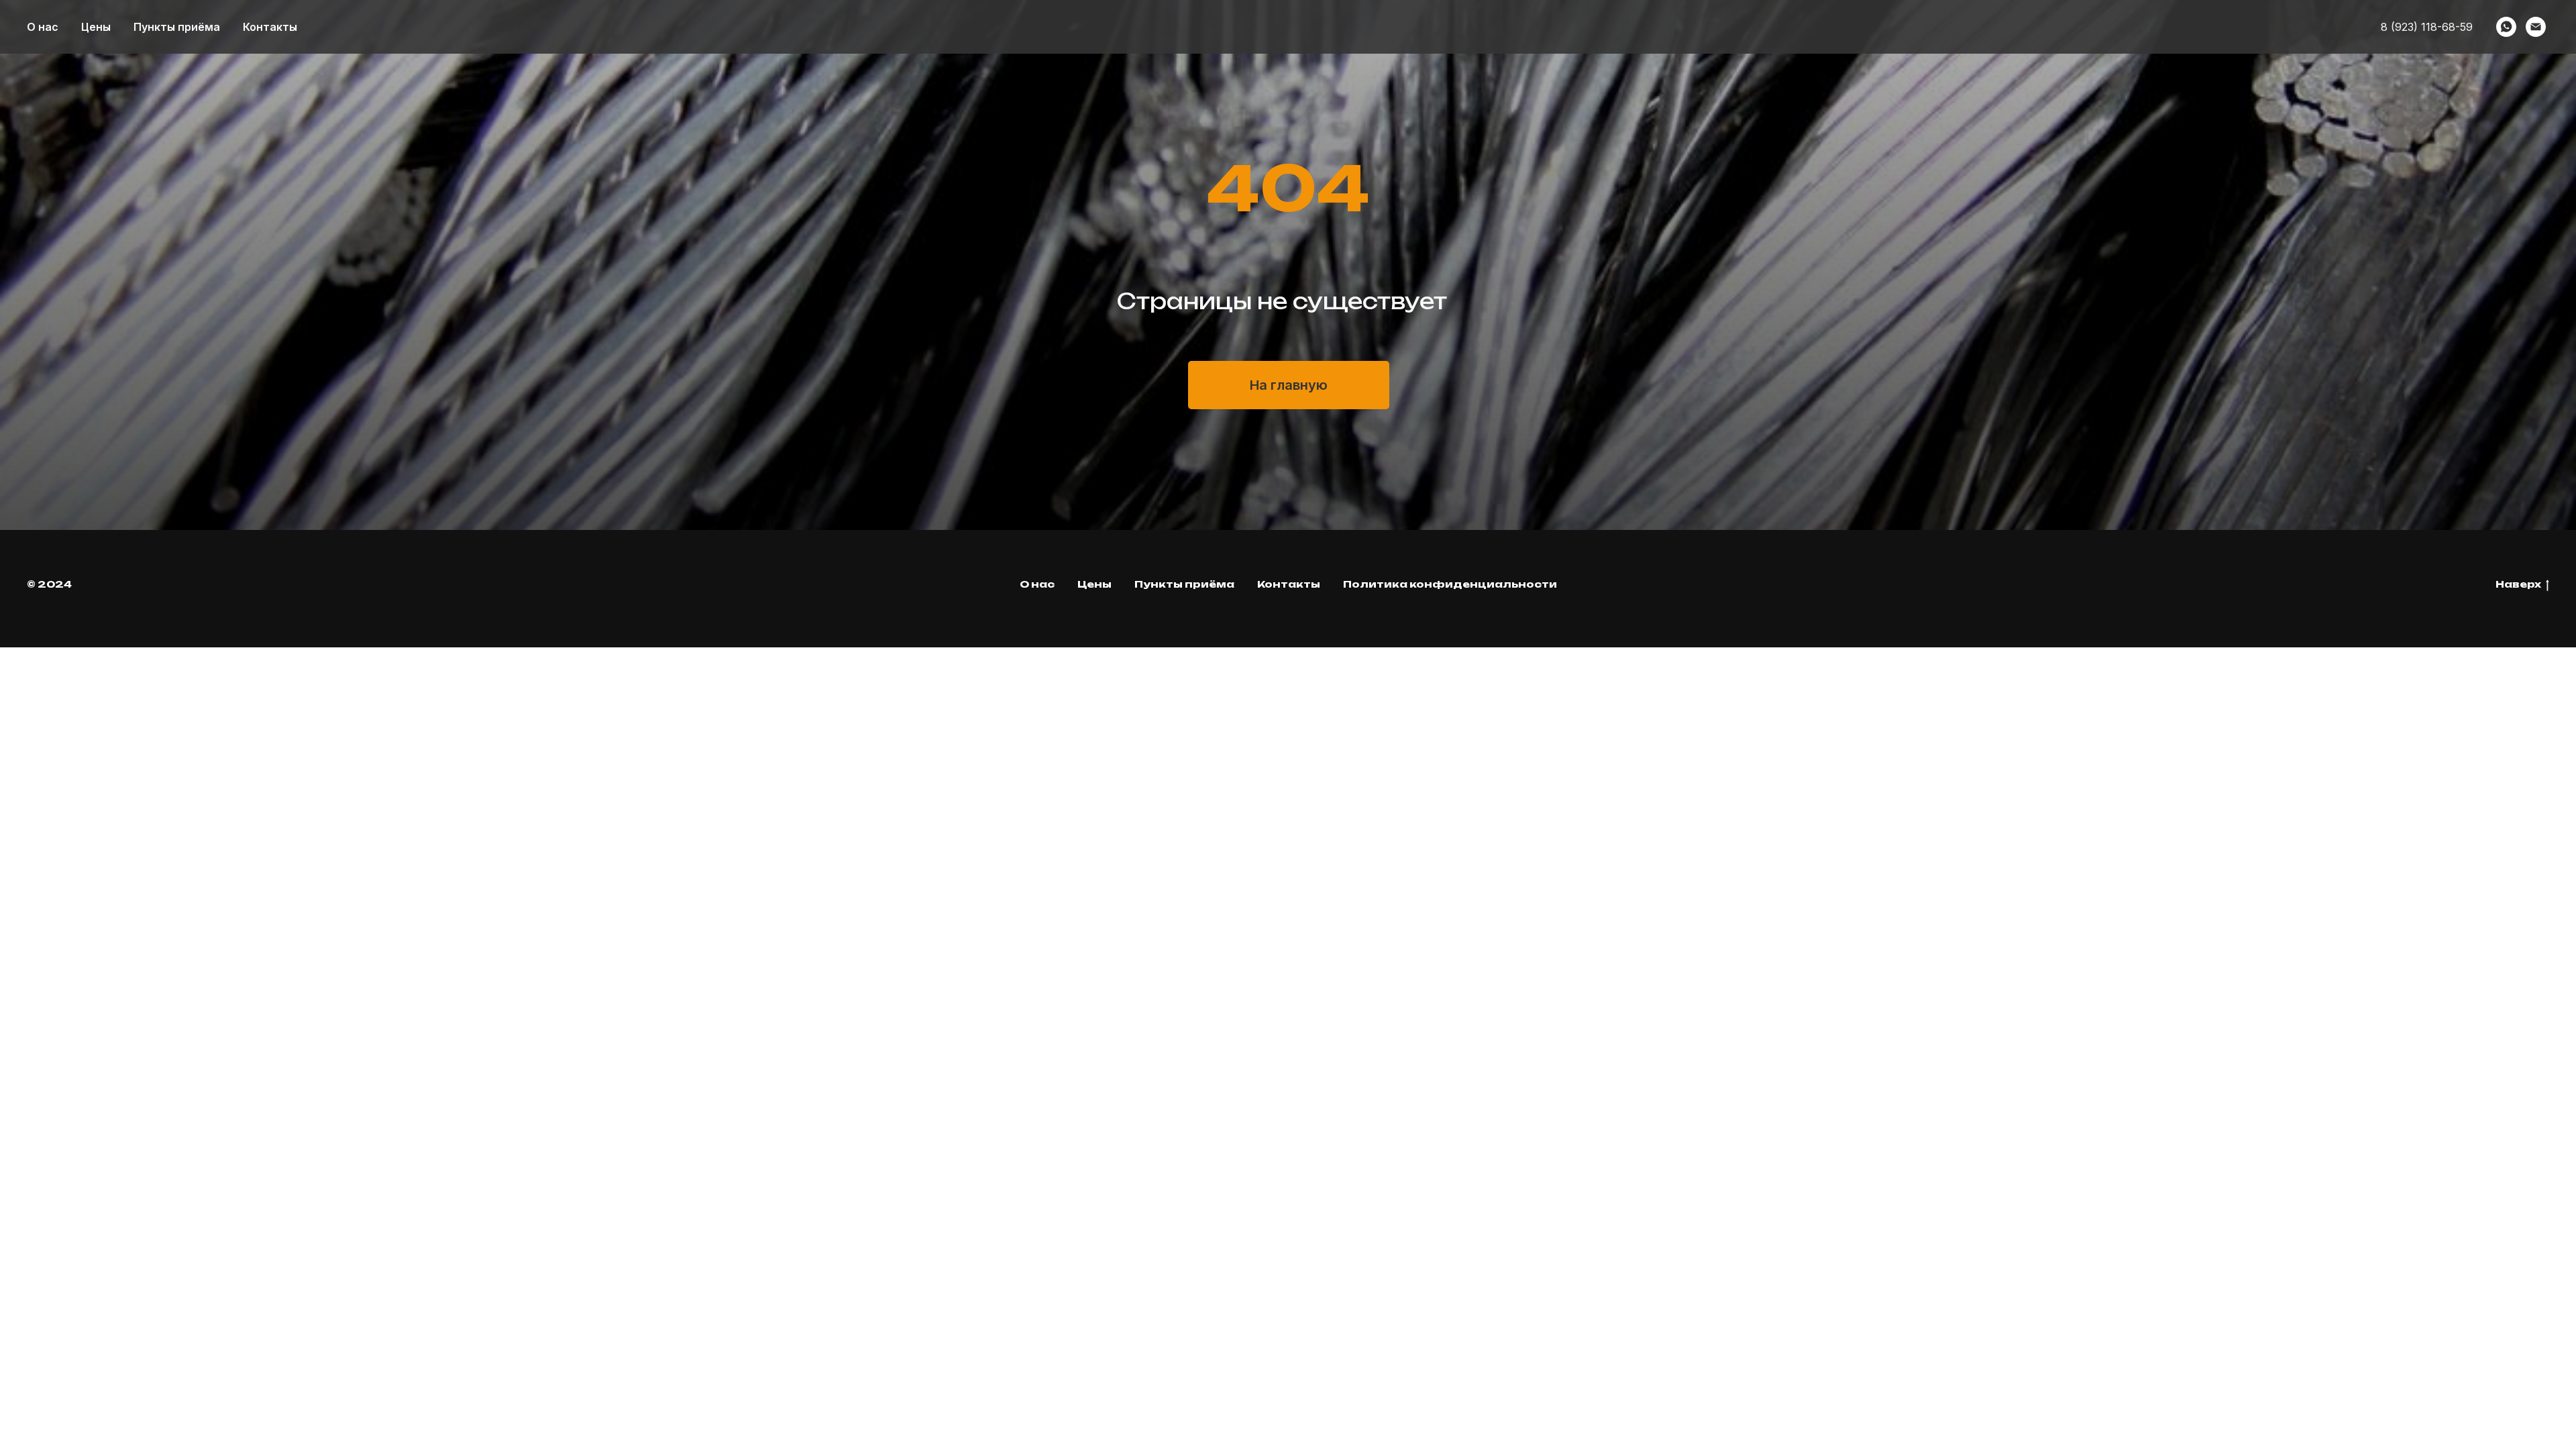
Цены (96, 27)
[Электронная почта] (2536, 27)
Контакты (270, 27)
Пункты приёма (177, 27)
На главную (1289, 385)
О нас (43, 27)
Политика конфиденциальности (1450, 584)
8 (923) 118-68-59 (2427, 27)
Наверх (2518, 584)
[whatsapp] (2506, 27)
